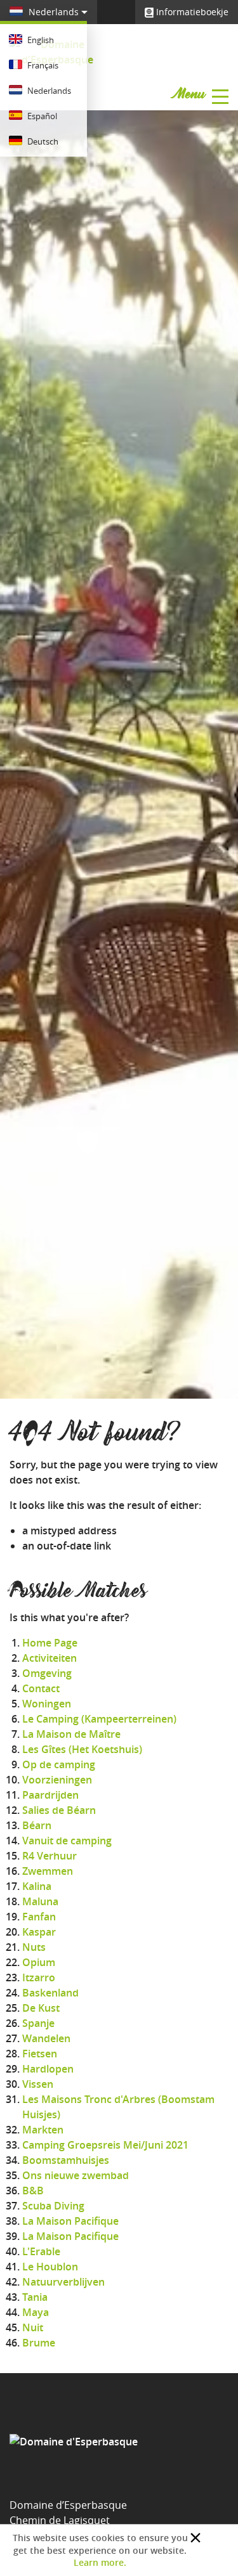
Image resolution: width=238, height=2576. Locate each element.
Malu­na (40, 1901)
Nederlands (54, 12)
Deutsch (42, 141)
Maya (36, 2312)
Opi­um (39, 1962)
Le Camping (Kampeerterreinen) (99, 1719)
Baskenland (50, 1993)
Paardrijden (50, 1795)
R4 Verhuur (50, 1856)
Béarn (37, 1825)
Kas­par (39, 1932)
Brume (39, 2343)
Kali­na (37, 1886)
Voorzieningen (57, 1780)
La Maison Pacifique (70, 2221)
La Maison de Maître (71, 1734)
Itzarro (39, 1977)
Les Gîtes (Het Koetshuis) (82, 1749)
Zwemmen (48, 1871)
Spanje (38, 2023)
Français (42, 65)
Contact (41, 1688)
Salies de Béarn (59, 1810)
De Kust (41, 2008)
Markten (43, 2130)
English (40, 40)
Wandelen (46, 2038)
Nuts (34, 1947)
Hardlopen (48, 2069)
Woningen (47, 1704)
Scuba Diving (53, 2206)
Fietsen (40, 2054)
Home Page (50, 1643)
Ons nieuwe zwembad (76, 2175)
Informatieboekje (191, 12)
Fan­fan (39, 1917)
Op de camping (59, 1764)
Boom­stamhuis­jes (66, 2160)
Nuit (33, 2327)
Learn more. (100, 2562)
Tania (35, 2297)
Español (41, 116)
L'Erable (41, 2251)
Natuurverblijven (63, 2282)
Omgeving (47, 1673)
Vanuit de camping (67, 1841)
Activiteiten (50, 1658)
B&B (33, 2191)
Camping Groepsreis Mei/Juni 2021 (105, 2145)
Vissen (38, 2084)
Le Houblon (50, 2267)
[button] (195, 2538)
